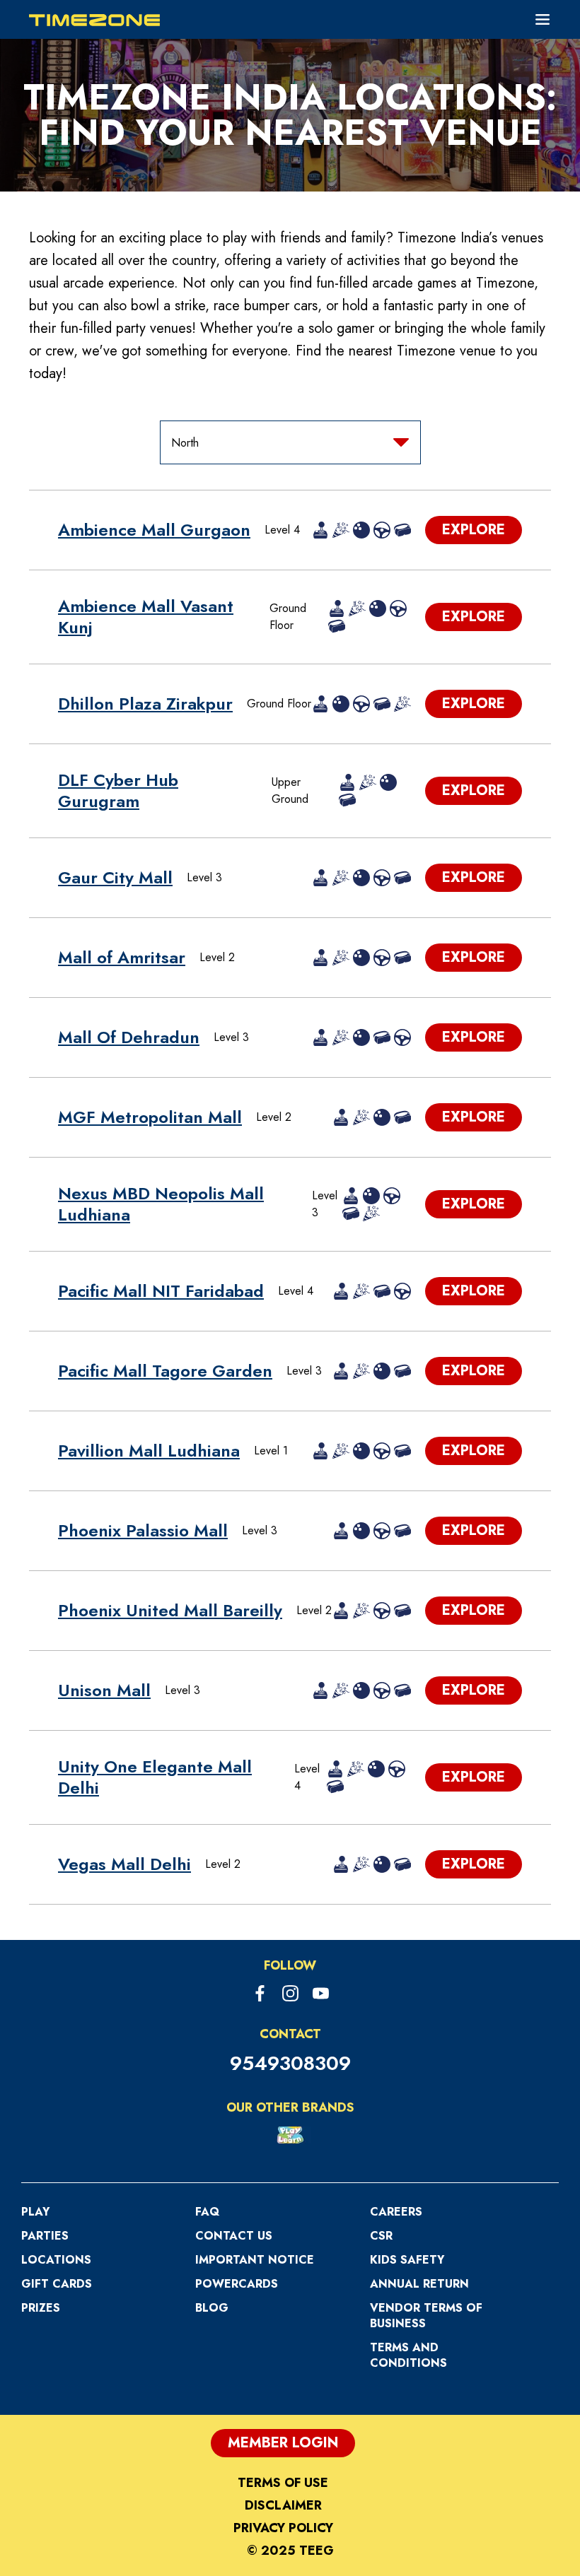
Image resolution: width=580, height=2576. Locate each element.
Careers (396, 2212)
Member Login (283, 2443)
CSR (381, 2236)
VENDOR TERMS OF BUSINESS (426, 2316)
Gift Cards (57, 2284)
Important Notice (255, 2260)
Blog (212, 2308)
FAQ (207, 2212)
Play (35, 2212)
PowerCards (237, 2284)
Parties (45, 2236)
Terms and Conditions (408, 2355)
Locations (56, 2260)
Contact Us (234, 2236)
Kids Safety (407, 2260)
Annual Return (419, 2284)
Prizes (41, 2308)
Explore (474, 530)
